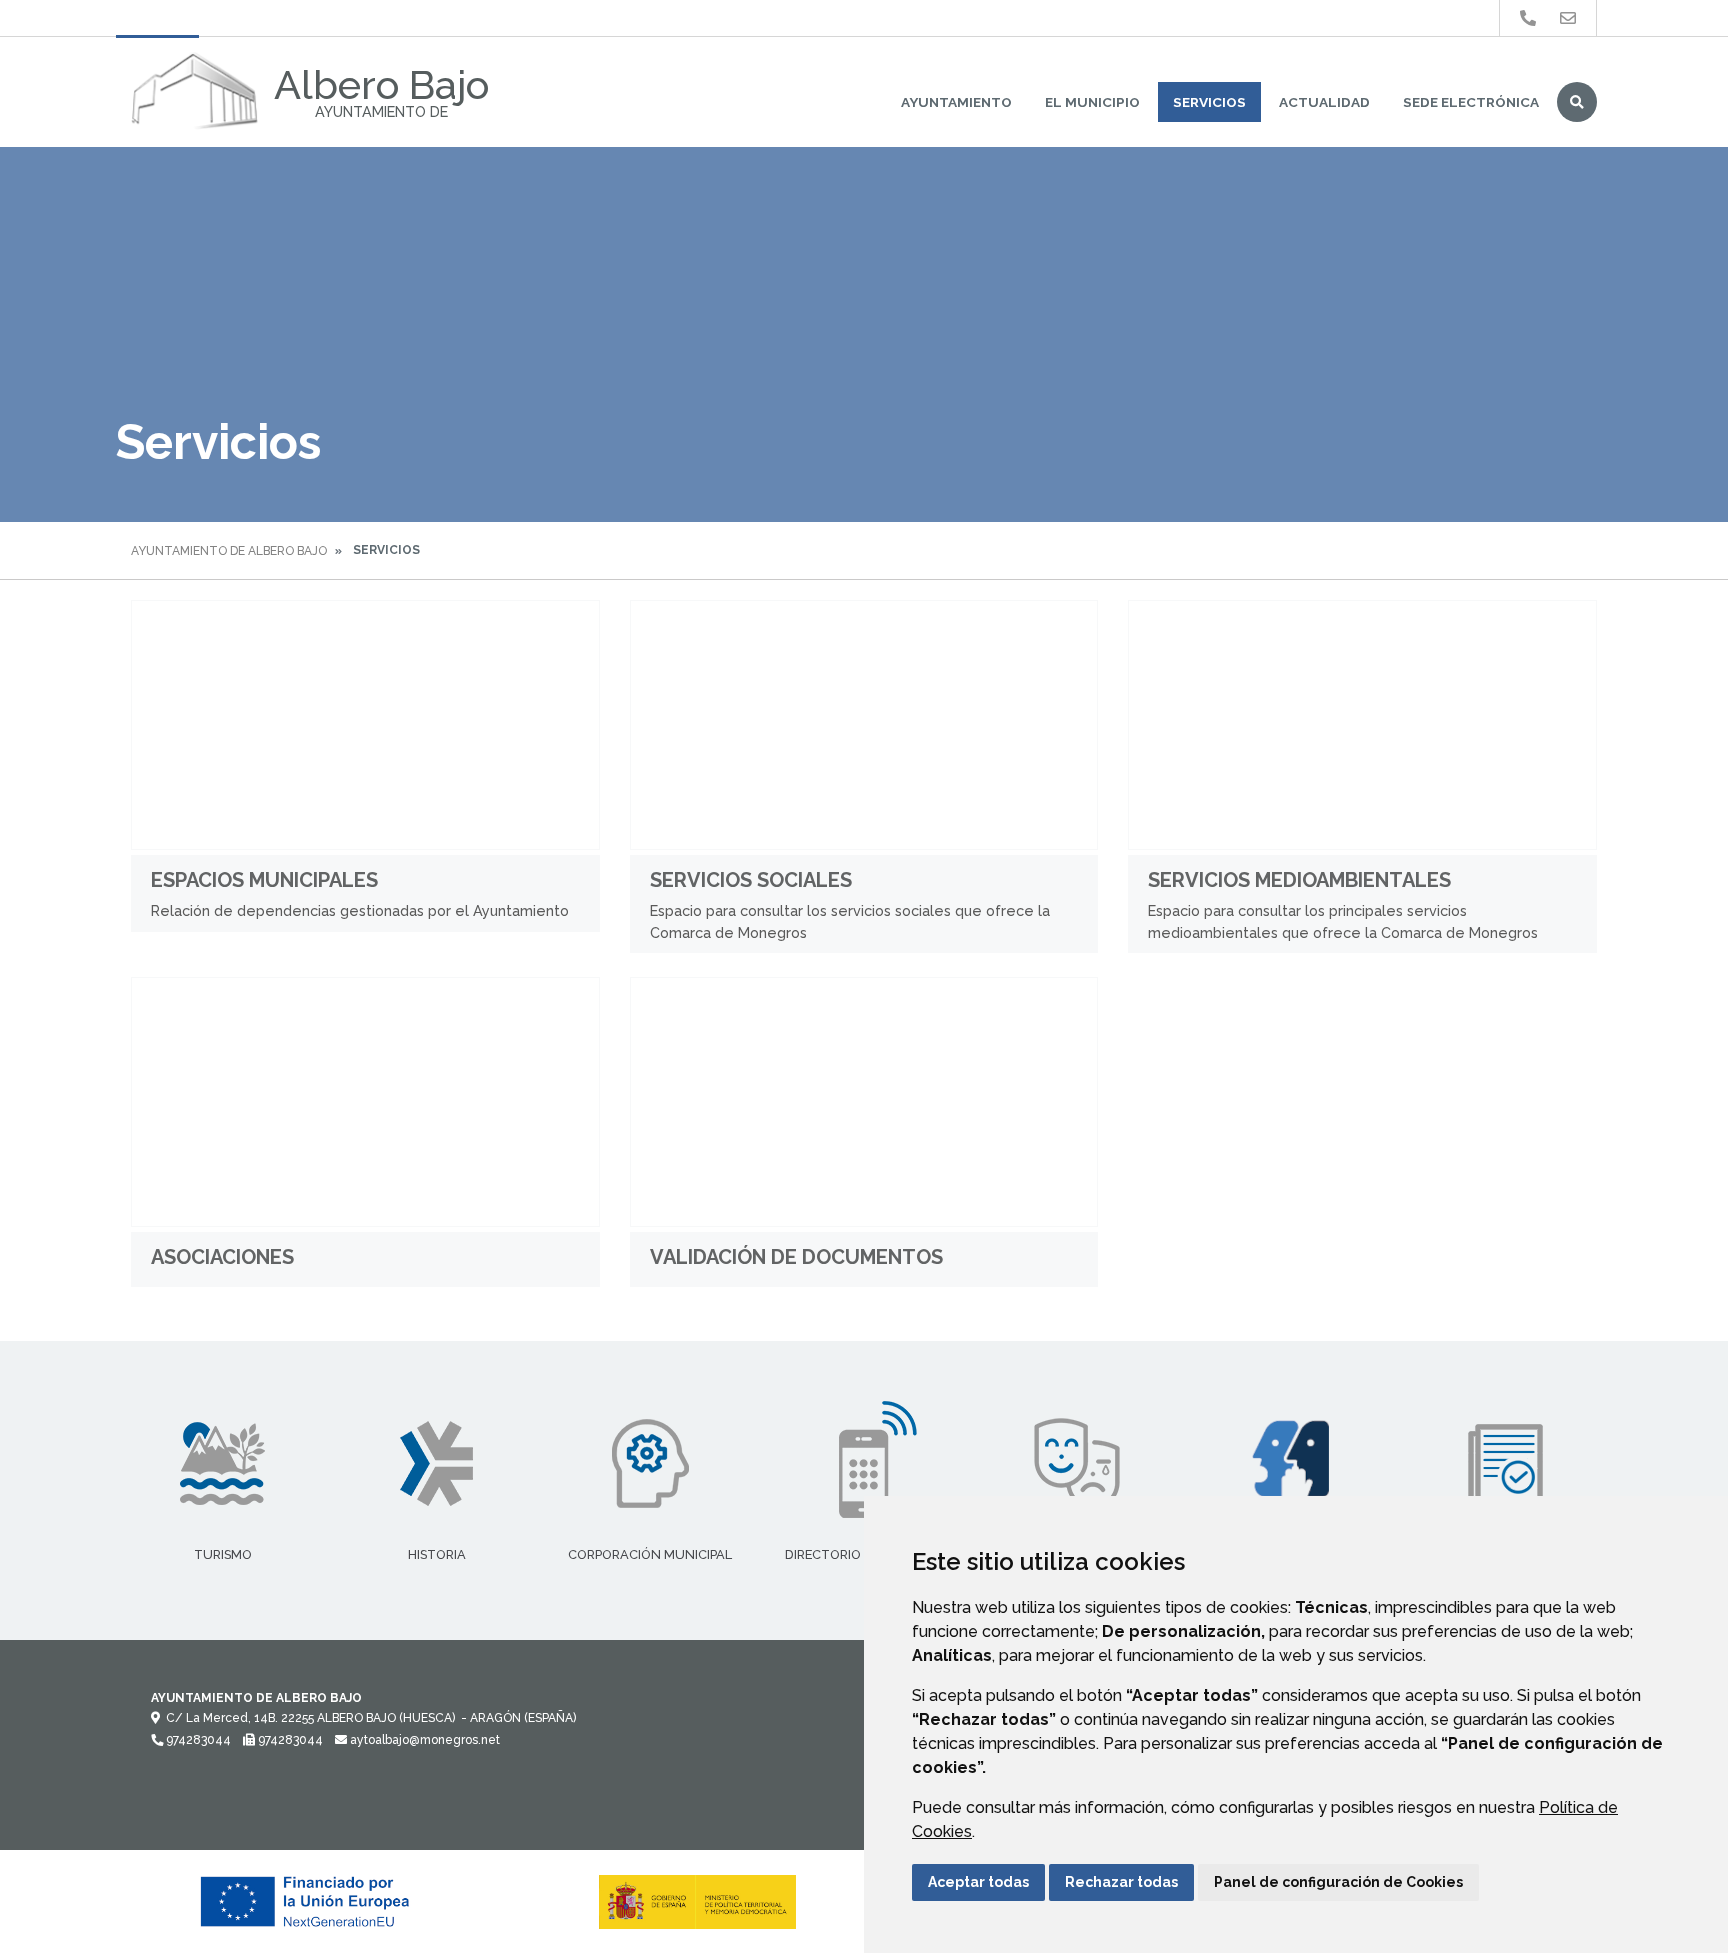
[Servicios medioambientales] (1362, 725)
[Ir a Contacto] (1568, 18)
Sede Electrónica (1471, 102)
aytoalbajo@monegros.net (423, 1740)
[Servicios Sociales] (864, 725)
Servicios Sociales (751, 880)
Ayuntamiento (956, 102)
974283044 (197, 1740)
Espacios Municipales (264, 880)
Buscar (1577, 102)
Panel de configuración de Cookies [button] (1338, 1882)
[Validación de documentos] (864, 1102)
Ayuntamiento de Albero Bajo (229, 551)
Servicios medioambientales (1299, 880)
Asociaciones (222, 1257)
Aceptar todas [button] (978, 1882)
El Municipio (1092, 102)
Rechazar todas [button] (1121, 1882)
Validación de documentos (796, 1257)
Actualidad (1324, 102)
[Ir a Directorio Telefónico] (1528, 18)
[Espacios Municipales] (365, 725)
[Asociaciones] (365, 1102)
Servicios (1209, 102)
